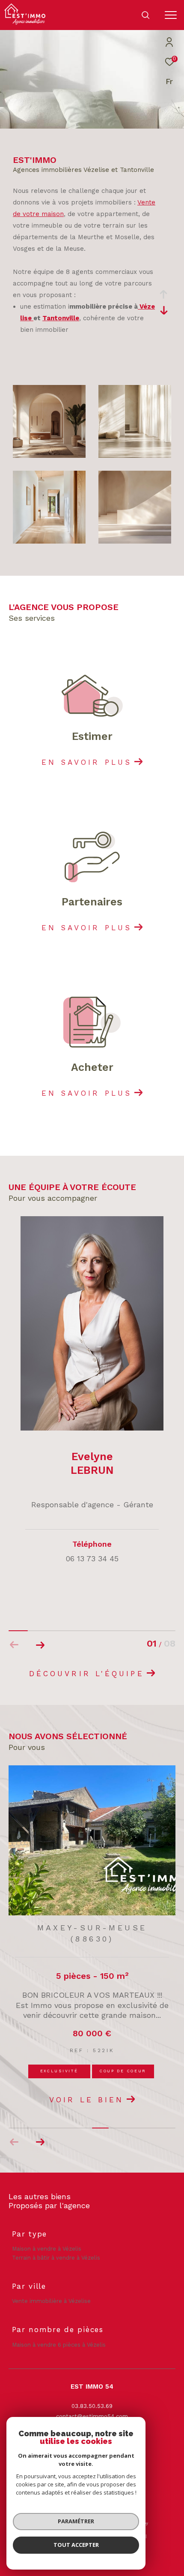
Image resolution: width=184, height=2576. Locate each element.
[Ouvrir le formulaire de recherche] (145, 15)
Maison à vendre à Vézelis (47, 2249)
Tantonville (61, 318)
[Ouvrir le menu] (171, 15)
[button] (40, 1645)
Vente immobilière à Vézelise (51, 2301)
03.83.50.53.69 (92, 2406)
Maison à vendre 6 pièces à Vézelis (59, 2345)
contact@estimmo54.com (92, 2416)
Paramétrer (76, 2521)
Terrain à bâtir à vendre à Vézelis (56, 2258)
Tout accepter (76, 2545)
